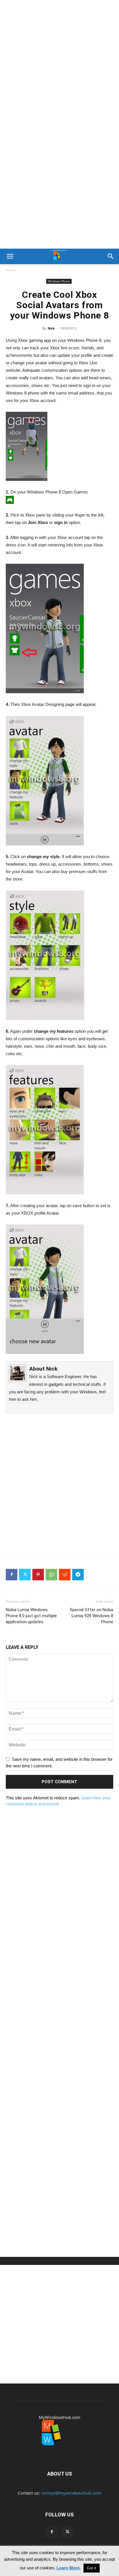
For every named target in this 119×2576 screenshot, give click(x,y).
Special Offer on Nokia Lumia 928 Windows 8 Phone (92, 1616)
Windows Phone (59, 281)
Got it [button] (92, 2568)
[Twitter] (25, 1575)
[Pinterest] (38, 1575)
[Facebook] (12, 1575)
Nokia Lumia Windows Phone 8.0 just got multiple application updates (31, 1616)
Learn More (68, 2568)
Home (11, 270)
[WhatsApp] (51, 1575)
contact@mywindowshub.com (71, 2493)
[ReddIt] (65, 1575)
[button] (10, 256)
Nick (51, 328)
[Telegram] (78, 1575)
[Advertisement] (59, 62)
